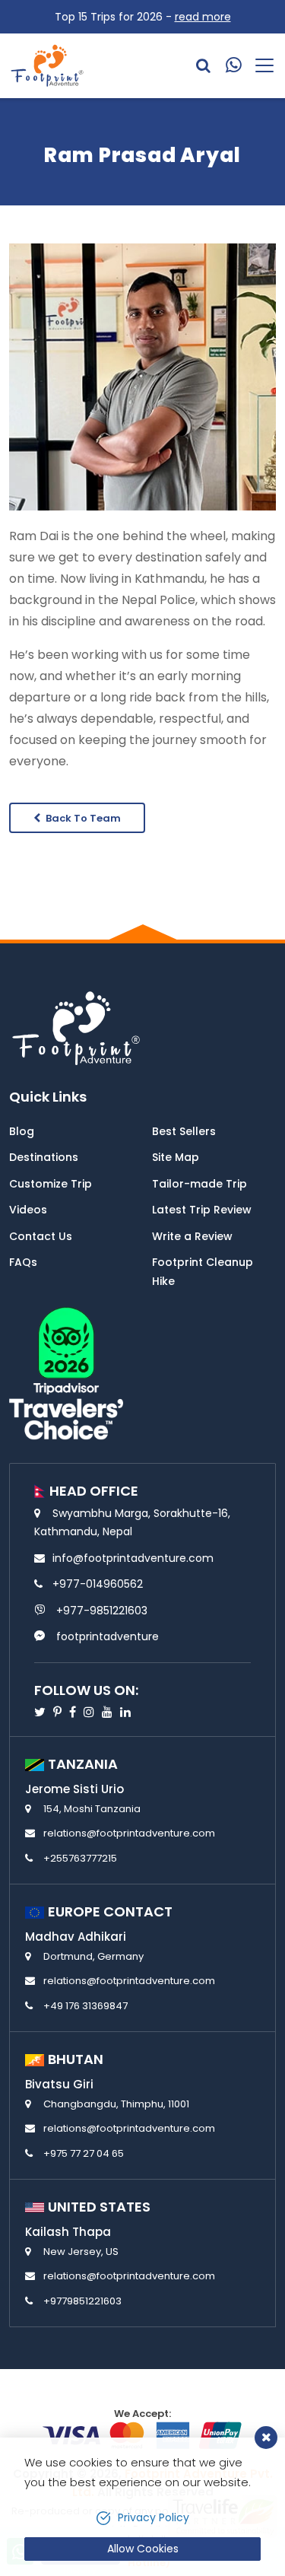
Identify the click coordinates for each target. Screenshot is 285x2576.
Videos (28, 1210)
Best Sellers (184, 1131)
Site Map (176, 1157)
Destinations (44, 1157)
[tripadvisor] (66, 1372)
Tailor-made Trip (199, 1184)
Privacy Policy (154, 2517)
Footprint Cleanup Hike (203, 1272)
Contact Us (41, 1236)
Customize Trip (51, 1184)
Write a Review (192, 1236)
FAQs (23, 1262)
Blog (22, 1131)
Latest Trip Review (202, 1210)
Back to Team (82, 818)
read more (203, 17)
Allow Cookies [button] (143, 2549)
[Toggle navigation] (259, 65)
